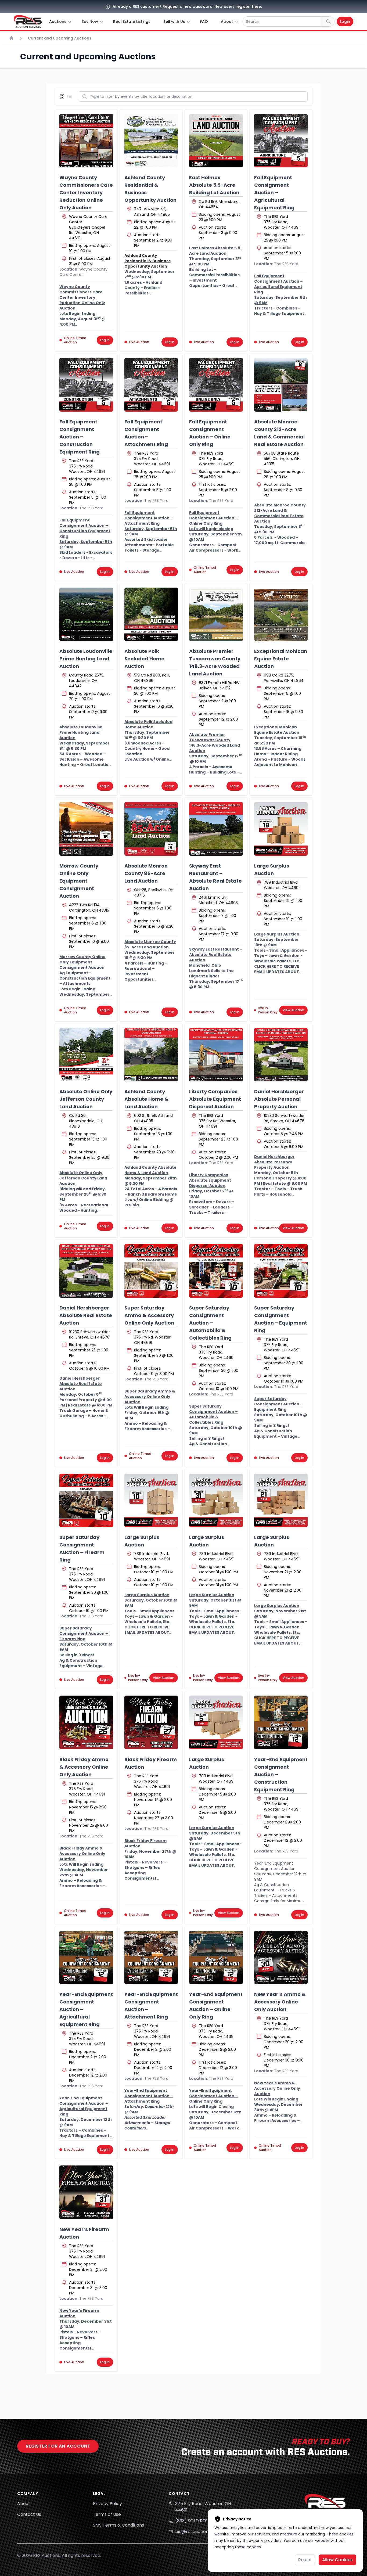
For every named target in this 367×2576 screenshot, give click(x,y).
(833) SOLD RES (191, 2521)
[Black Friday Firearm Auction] (151, 1722)
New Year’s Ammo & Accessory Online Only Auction (280, 2002)
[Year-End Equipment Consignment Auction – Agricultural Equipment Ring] (86, 1958)
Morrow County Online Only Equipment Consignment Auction (79, 881)
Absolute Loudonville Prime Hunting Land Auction (86, 659)
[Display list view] (71, 96)
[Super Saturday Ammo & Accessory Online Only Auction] (151, 1271)
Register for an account (58, 2446)
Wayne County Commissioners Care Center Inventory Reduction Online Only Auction (86, 193)
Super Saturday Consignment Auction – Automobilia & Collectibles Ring (210, 1323)
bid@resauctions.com (198, 2532)
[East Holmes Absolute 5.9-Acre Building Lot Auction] (216, 141)
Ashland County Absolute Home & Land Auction (146, 1099)
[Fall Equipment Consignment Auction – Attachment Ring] (151, 385)
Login (345, 21)
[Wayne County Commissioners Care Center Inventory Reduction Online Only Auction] (86, 141)
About (24, 2504)
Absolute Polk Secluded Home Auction (144, 659)
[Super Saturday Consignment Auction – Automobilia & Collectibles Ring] (216, 1271)
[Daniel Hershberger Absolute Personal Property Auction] (281, 1055)
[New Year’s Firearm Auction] (86, 2192)
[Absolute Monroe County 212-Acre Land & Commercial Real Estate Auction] (281, 385)
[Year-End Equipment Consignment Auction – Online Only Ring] (216, 1958)
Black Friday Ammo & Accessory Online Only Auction (84, 1767)
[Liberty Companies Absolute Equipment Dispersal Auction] (216, 1055)
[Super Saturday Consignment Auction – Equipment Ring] (281, 1271)
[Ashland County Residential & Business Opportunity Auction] (151, 141)
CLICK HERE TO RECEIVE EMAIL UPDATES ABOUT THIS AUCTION (277, 972)
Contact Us (29, 2514)
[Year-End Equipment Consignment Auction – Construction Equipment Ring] (281, 1722)
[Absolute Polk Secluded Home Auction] (151, 614)
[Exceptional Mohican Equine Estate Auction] (281, 614)
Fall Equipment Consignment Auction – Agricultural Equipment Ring (274, 193)
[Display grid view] (63, 96)
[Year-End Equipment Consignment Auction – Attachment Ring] (151, 1958)
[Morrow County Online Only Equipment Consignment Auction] (86, 829)
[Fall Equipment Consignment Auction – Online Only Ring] (216, 385)
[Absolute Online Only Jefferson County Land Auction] (86, 1055)
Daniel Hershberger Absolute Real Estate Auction (86, 1315)
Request (171, 6)
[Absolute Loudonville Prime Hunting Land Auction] (86, 614)
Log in (105, 340)
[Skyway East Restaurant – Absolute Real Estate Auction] (216, 829)
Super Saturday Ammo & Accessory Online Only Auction (149, 1315)
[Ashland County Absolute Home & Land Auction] (151, 1055)
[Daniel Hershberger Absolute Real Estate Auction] (86, 1271)
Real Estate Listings (132, 21)
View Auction (293, 1010)
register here (248, 6)
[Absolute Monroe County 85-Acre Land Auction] (151, 829)
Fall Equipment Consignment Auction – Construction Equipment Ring (80, 437)
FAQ (204, 21)
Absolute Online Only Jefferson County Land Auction (86, 1099)
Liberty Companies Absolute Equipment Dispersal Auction (215, 1099)
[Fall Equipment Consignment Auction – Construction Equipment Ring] (86, 385)
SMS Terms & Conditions (118, 2525)
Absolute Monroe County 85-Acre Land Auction (146, 873)
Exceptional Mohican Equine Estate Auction (281, 659)
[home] (28, 21)
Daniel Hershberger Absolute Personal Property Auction (279, 1099)
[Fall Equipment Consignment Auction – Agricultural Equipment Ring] (281, 141)
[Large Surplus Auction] (281, 829)
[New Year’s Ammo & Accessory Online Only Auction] (281, 1958)
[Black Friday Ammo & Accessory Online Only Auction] (86, 1722)
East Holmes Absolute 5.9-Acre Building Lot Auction (214, 185)
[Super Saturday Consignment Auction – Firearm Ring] (86, 1501)
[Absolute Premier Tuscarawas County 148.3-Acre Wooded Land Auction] (216, 614)
